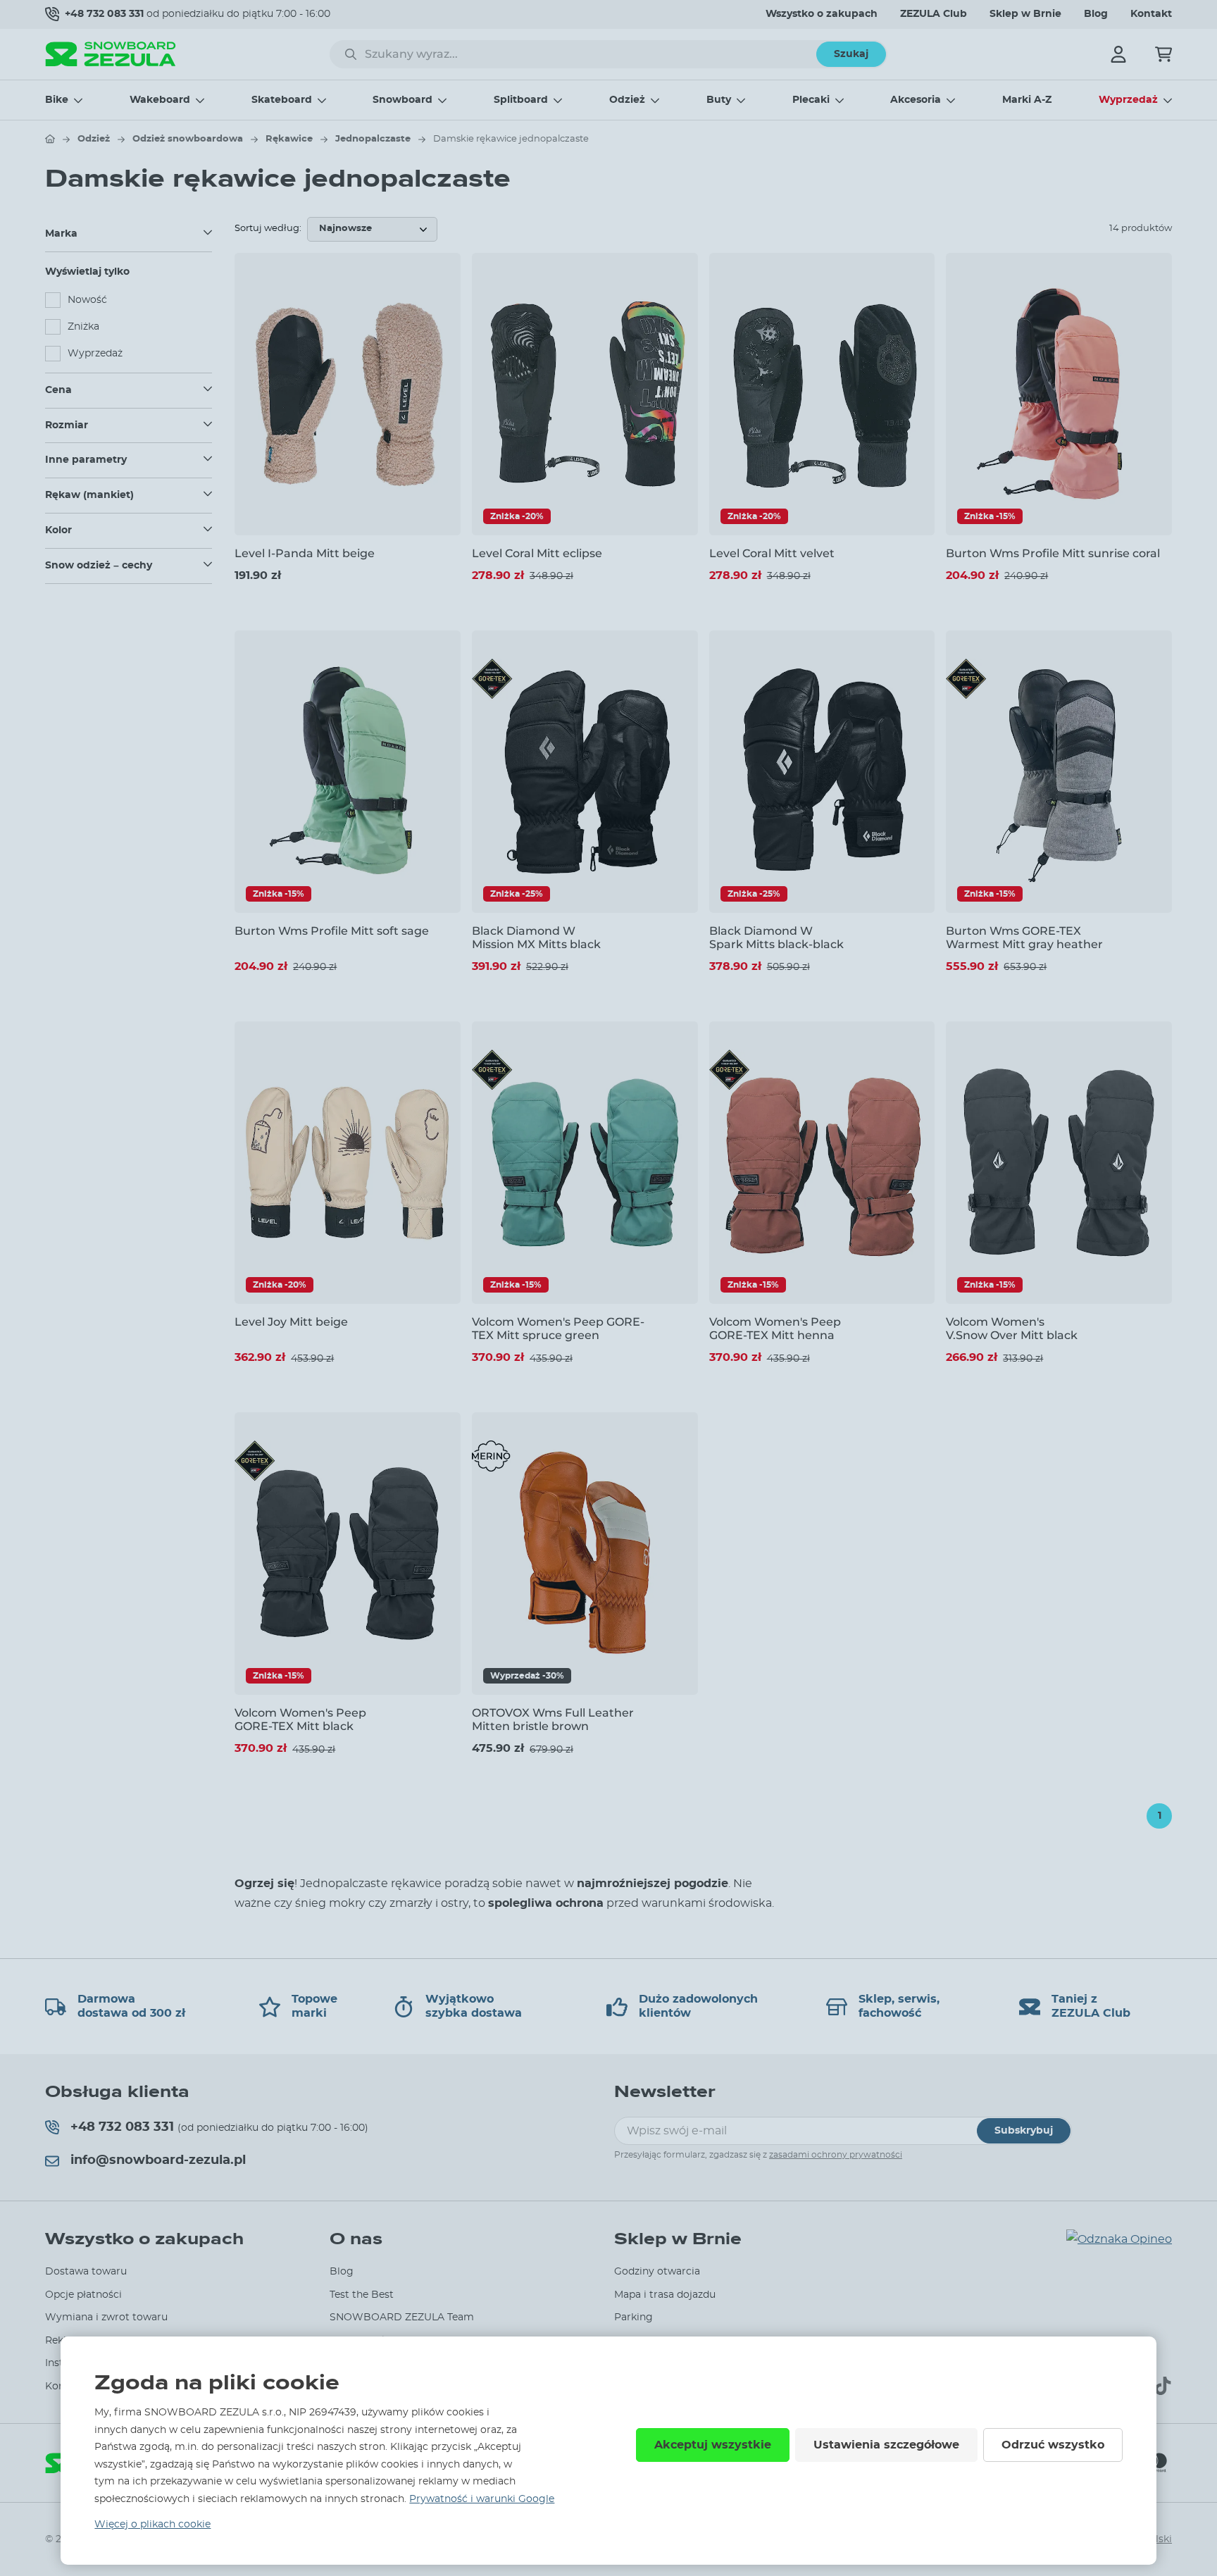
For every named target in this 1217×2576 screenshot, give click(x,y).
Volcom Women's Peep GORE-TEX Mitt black (300, 1719)
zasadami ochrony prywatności (836, 2155)
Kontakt (1151, 14)
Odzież (627, 100)
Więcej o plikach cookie (152, 2525)
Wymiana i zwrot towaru (106, 2317)
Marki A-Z (1027, 100)
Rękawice (289, 139)
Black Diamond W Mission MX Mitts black (536, 938)
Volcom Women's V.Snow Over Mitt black (1012, 1329)
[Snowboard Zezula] (111, 54)
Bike (57, 100)
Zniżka (83, 327)
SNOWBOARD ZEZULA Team (402, 2317)
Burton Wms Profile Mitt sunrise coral (1053, 553)
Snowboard (402, 100)
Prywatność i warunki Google (482, 2499)
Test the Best (362, 2295)
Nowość (87, 300)
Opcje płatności (83, 2295)
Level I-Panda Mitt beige (305, 553)
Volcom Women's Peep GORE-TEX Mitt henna (775, 1329)
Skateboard (282, 100)
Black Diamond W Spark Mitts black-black (776, 938)
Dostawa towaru (86, 2272)
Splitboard (521, 100)
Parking (634, 2317)
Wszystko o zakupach (822, 14)
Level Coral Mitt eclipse (537, 553)
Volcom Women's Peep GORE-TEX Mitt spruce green (558, 1329)
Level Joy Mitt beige (291, 1322)
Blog (1096, 14)
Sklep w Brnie (1025, 14)
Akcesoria (916, 100)
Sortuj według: (268, 229)
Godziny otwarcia (657, 2272)
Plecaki (811, 100)
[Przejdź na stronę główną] (50, 139)
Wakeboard (160, 100)
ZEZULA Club (934, 14)
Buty (719, 100)
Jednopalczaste (373, 139)
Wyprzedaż (1128, 100)
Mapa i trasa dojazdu (665, 2295)
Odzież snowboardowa (188, 139)
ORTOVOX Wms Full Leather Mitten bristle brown (553, 1719)
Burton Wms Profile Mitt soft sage (332, 931)
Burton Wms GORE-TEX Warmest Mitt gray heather (1024, 938)
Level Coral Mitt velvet (772, 553)
